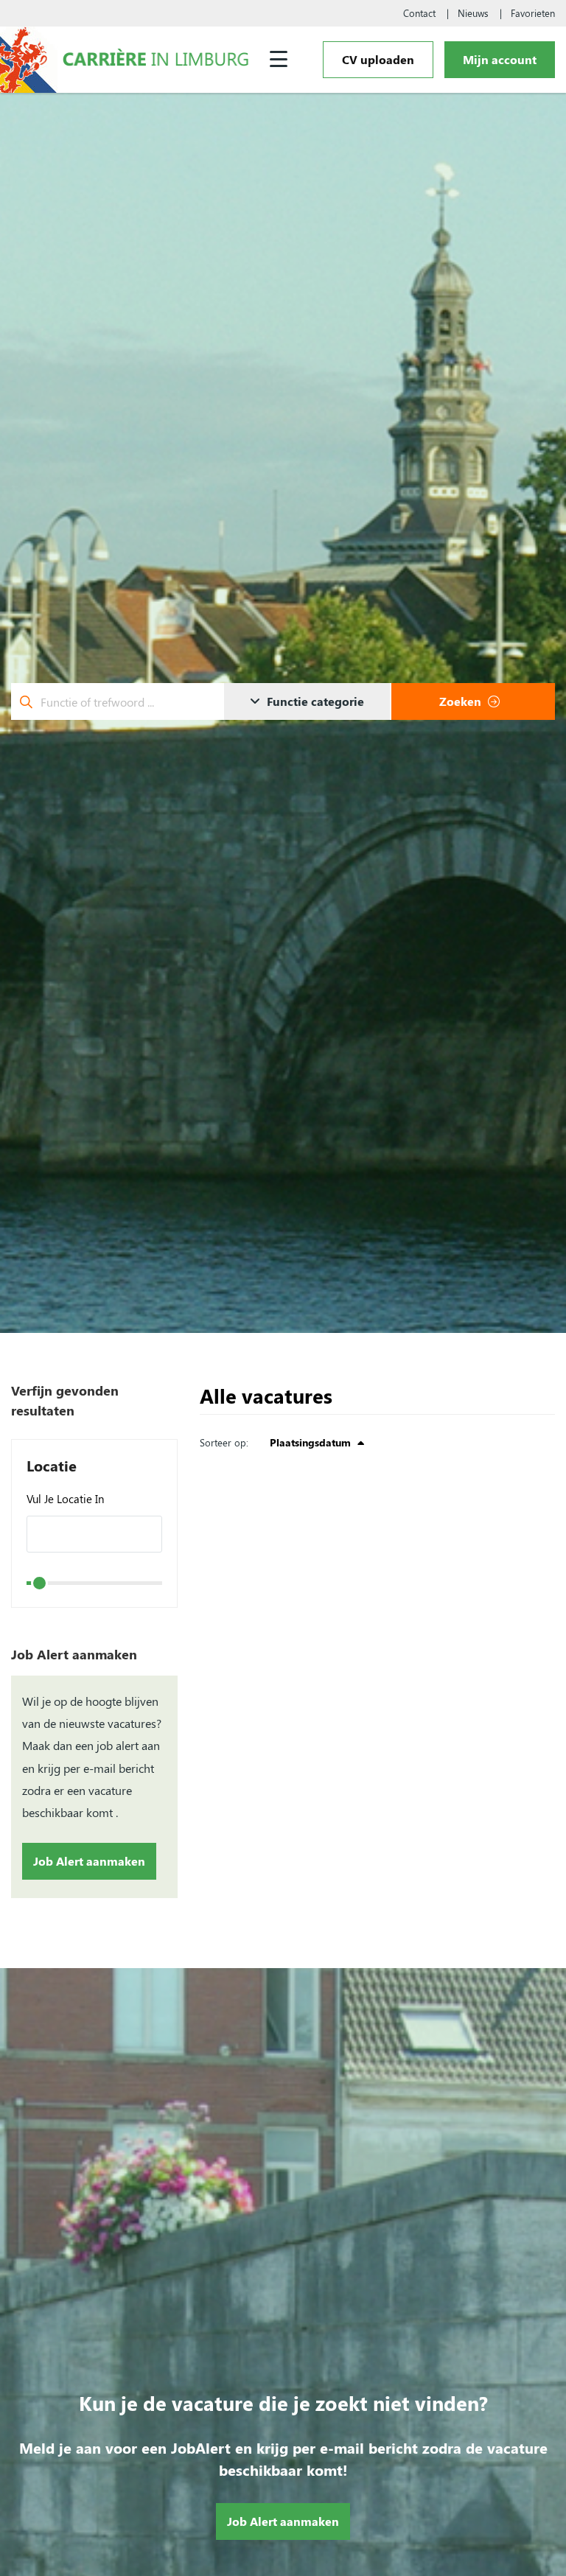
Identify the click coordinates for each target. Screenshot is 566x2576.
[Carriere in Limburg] (156, 59)
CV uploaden (378, 59)
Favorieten (533, 13)
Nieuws (473, 13)
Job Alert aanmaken (89, 1861)
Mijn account (500, 59)
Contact (419, 13)
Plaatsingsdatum (312, 1442)
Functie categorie (314, 701)
